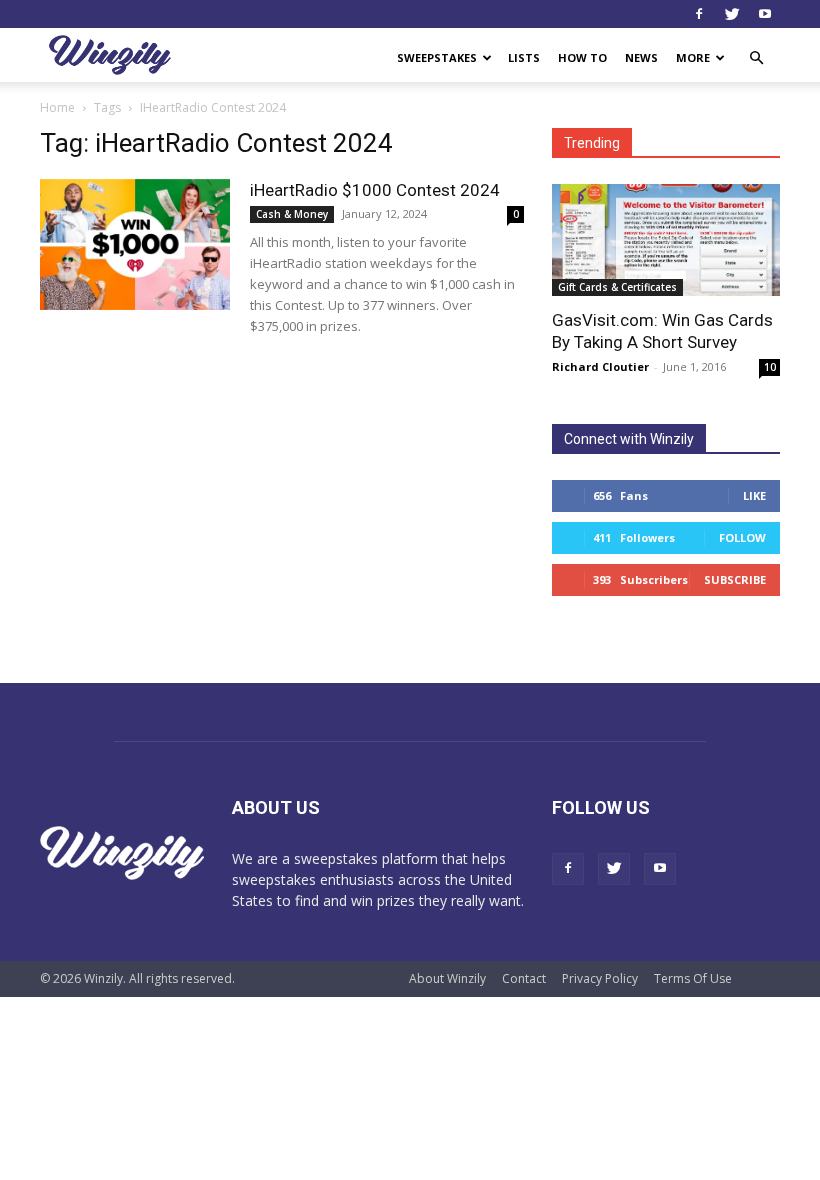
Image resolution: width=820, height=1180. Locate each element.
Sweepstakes (437, 57)
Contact (524, 978)
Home (57, 107)
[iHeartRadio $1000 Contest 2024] (135, 244)
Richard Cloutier (600, 366)
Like (754, 495)
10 (770, 367)
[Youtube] (765, 14)
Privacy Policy (600, 978)
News (641, 57)
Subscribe (735, 579)
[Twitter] (732, 14)
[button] (756, 58)
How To (582, 57)
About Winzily (447, 978)
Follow (742, 537)
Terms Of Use (693, 978)
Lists (524, 57)
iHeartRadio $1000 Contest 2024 (375, 190)
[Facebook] (699, 14)
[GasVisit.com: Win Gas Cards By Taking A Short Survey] (666, 240)
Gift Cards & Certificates (617, 287)
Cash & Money (292, 214)
